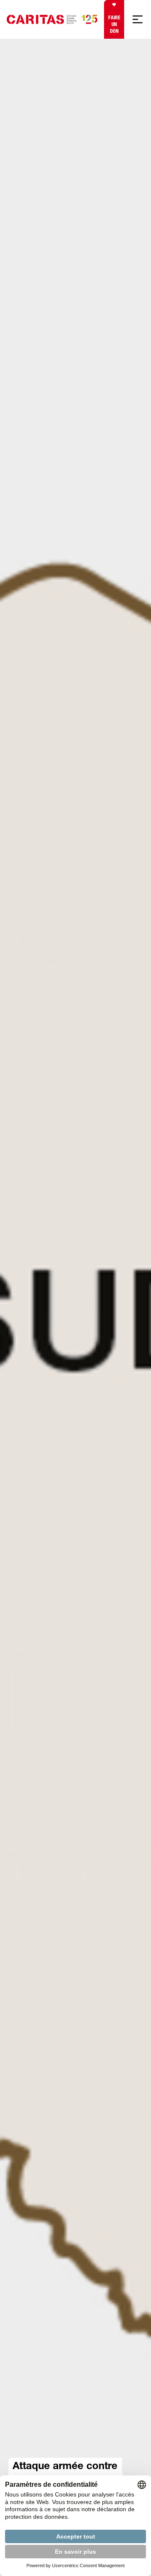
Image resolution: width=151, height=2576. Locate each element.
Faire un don (114, 24)
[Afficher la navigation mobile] (138, 19)
